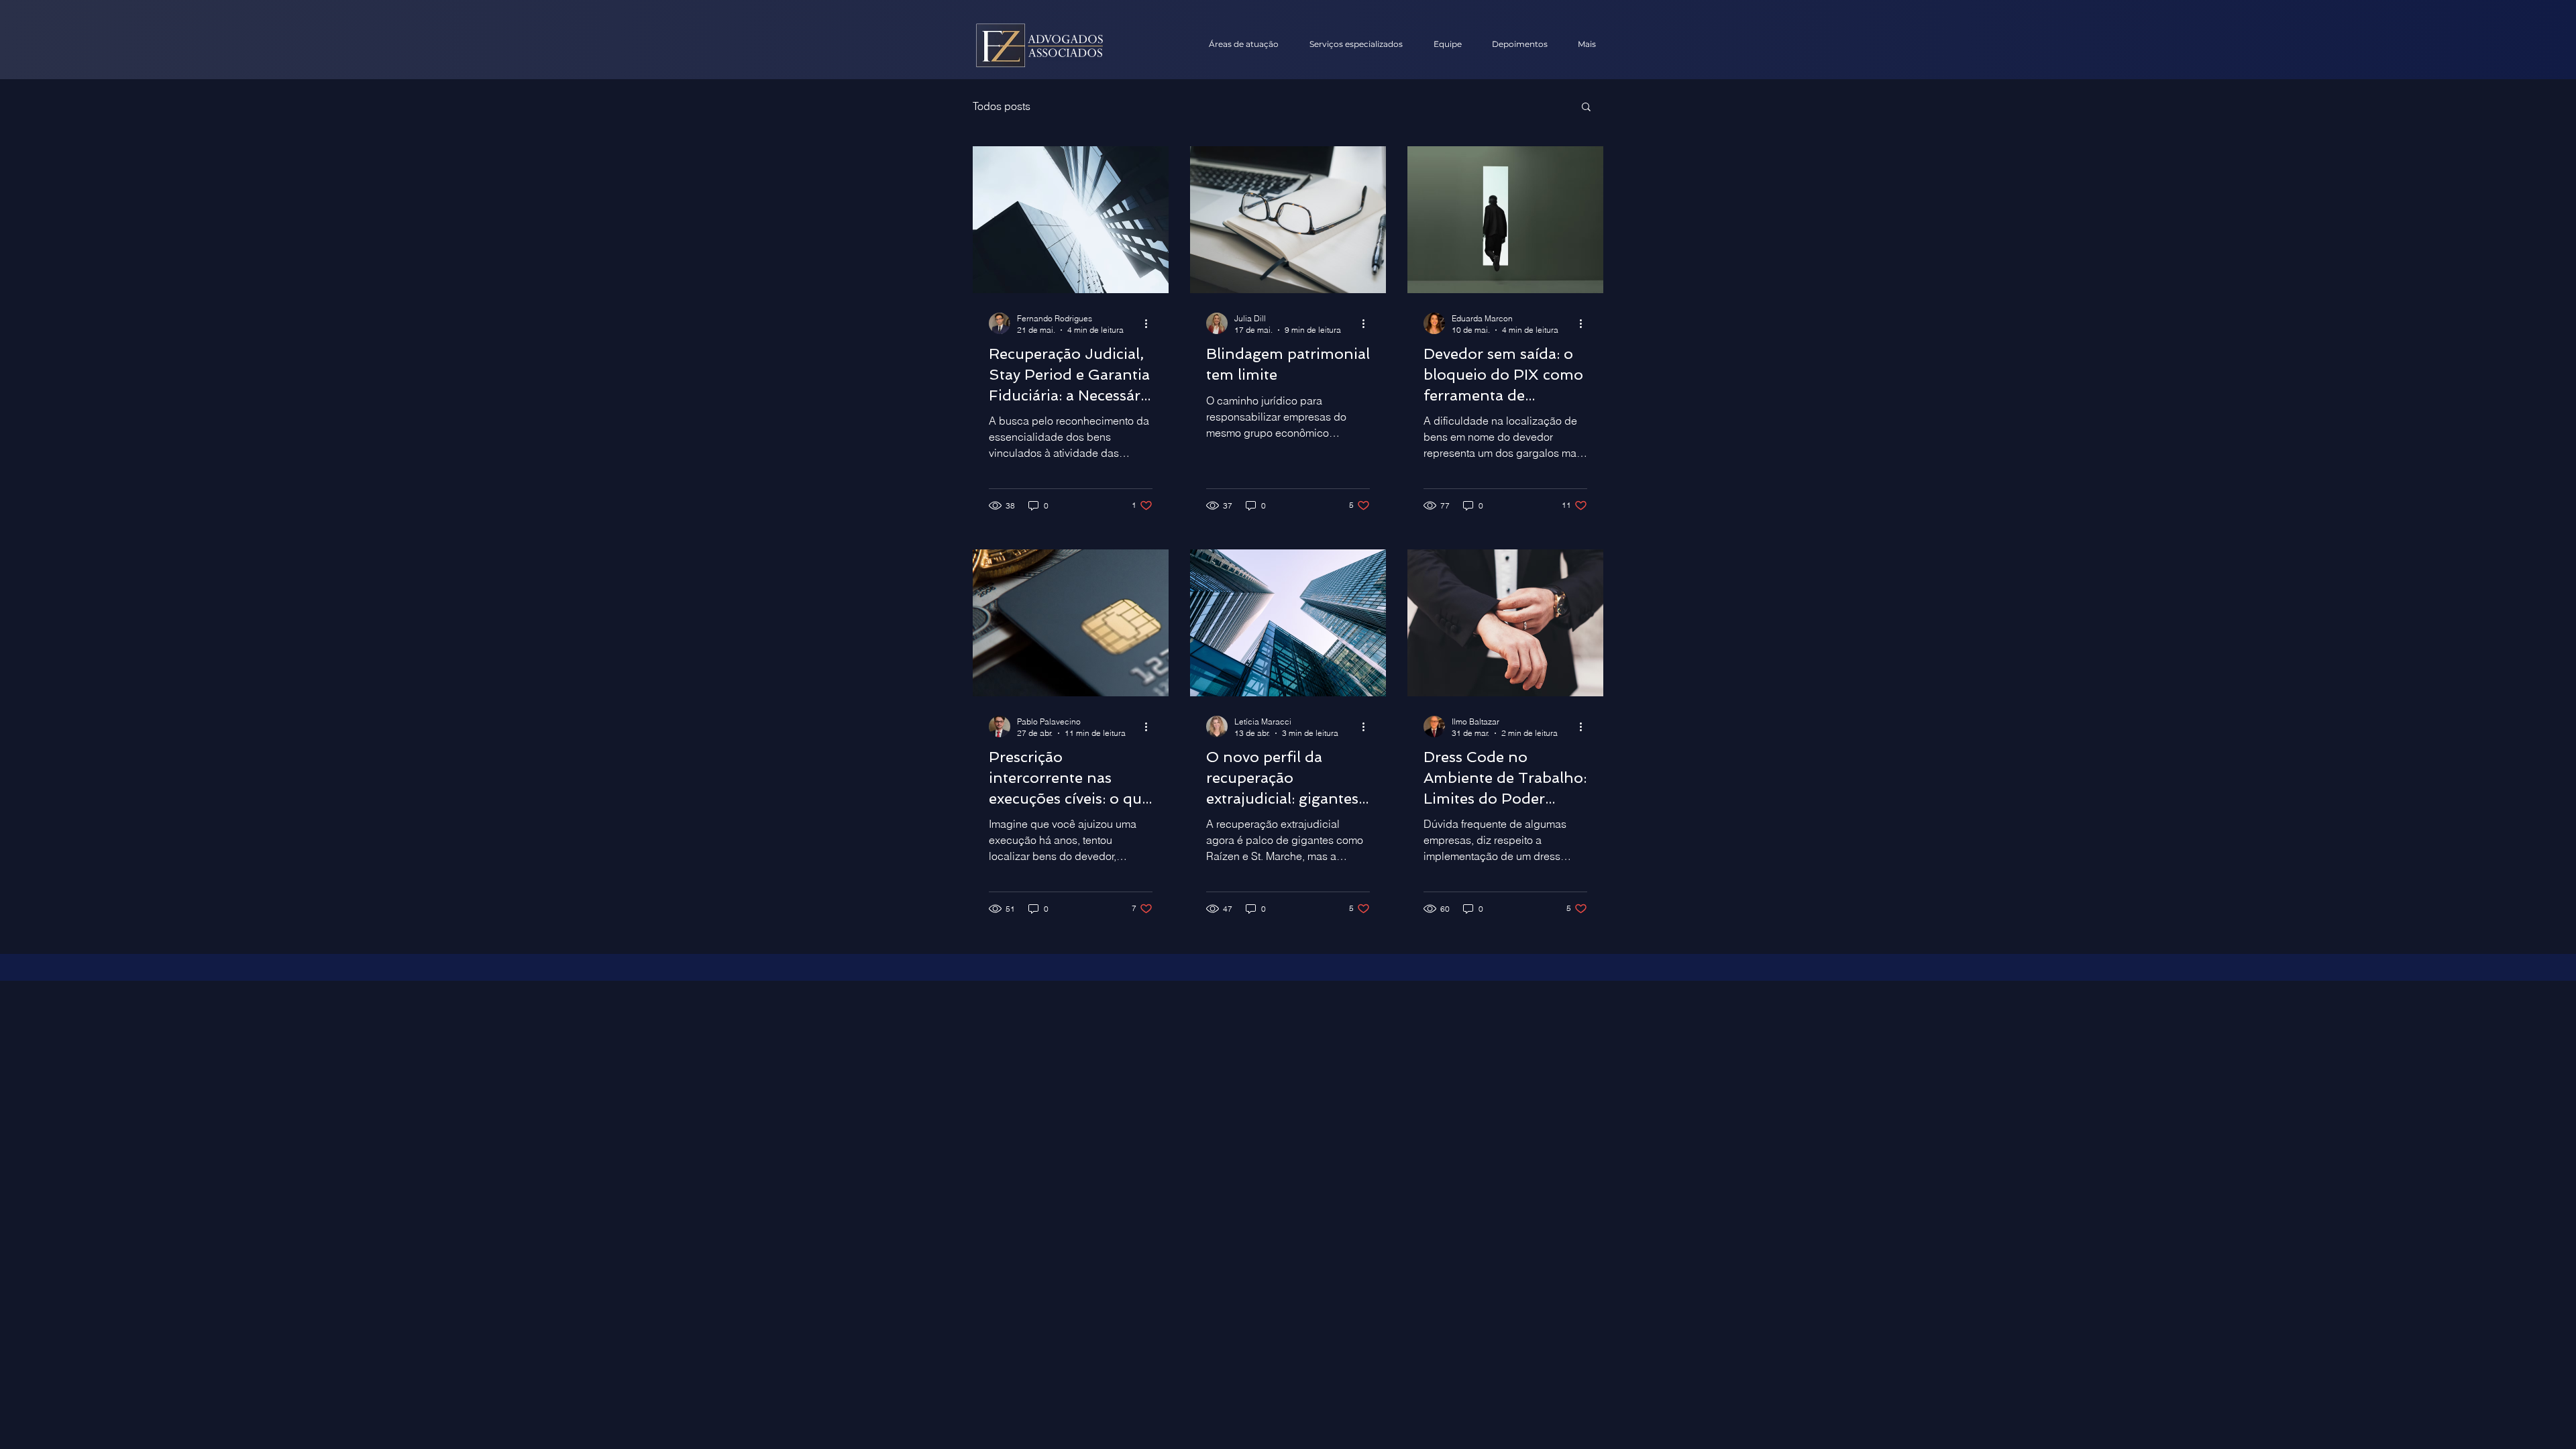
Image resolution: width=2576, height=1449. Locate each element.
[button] (1586, 108)
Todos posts (1002, 106)
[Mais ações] (1150, 323)
